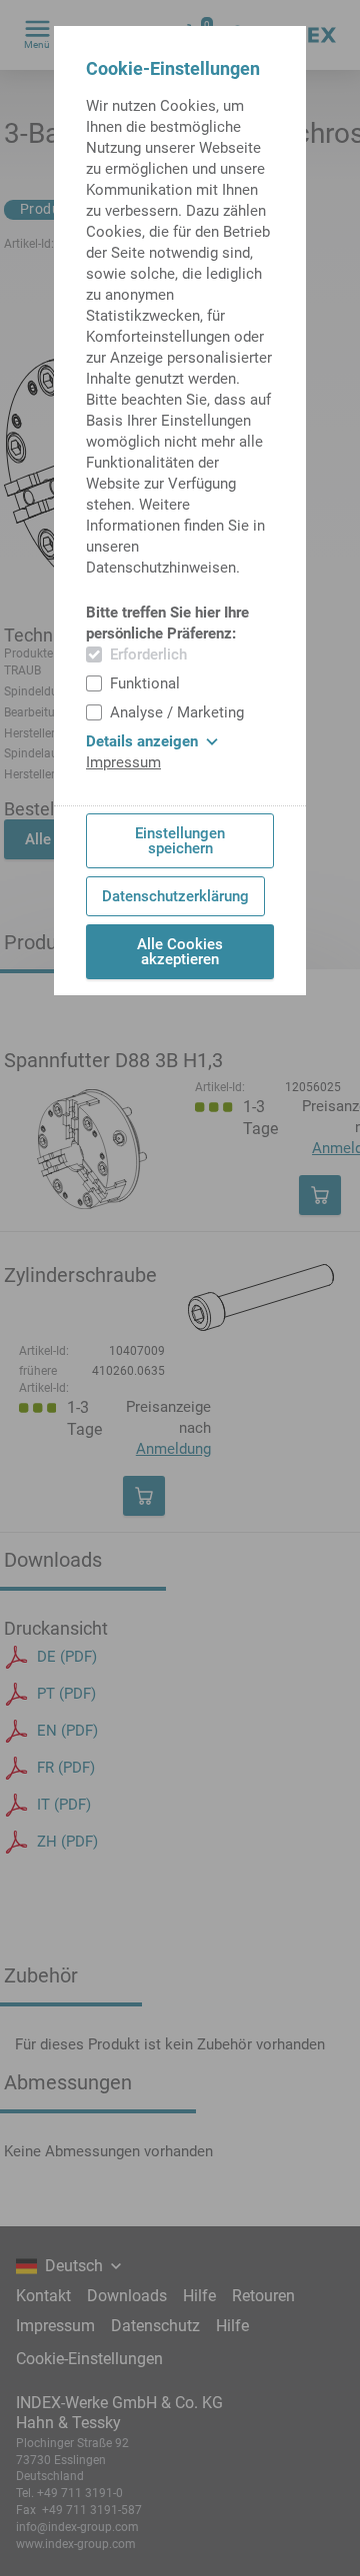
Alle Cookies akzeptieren (180, 952)
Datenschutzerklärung (175, 896)
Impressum (123, 762)
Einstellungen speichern (180, 841)
